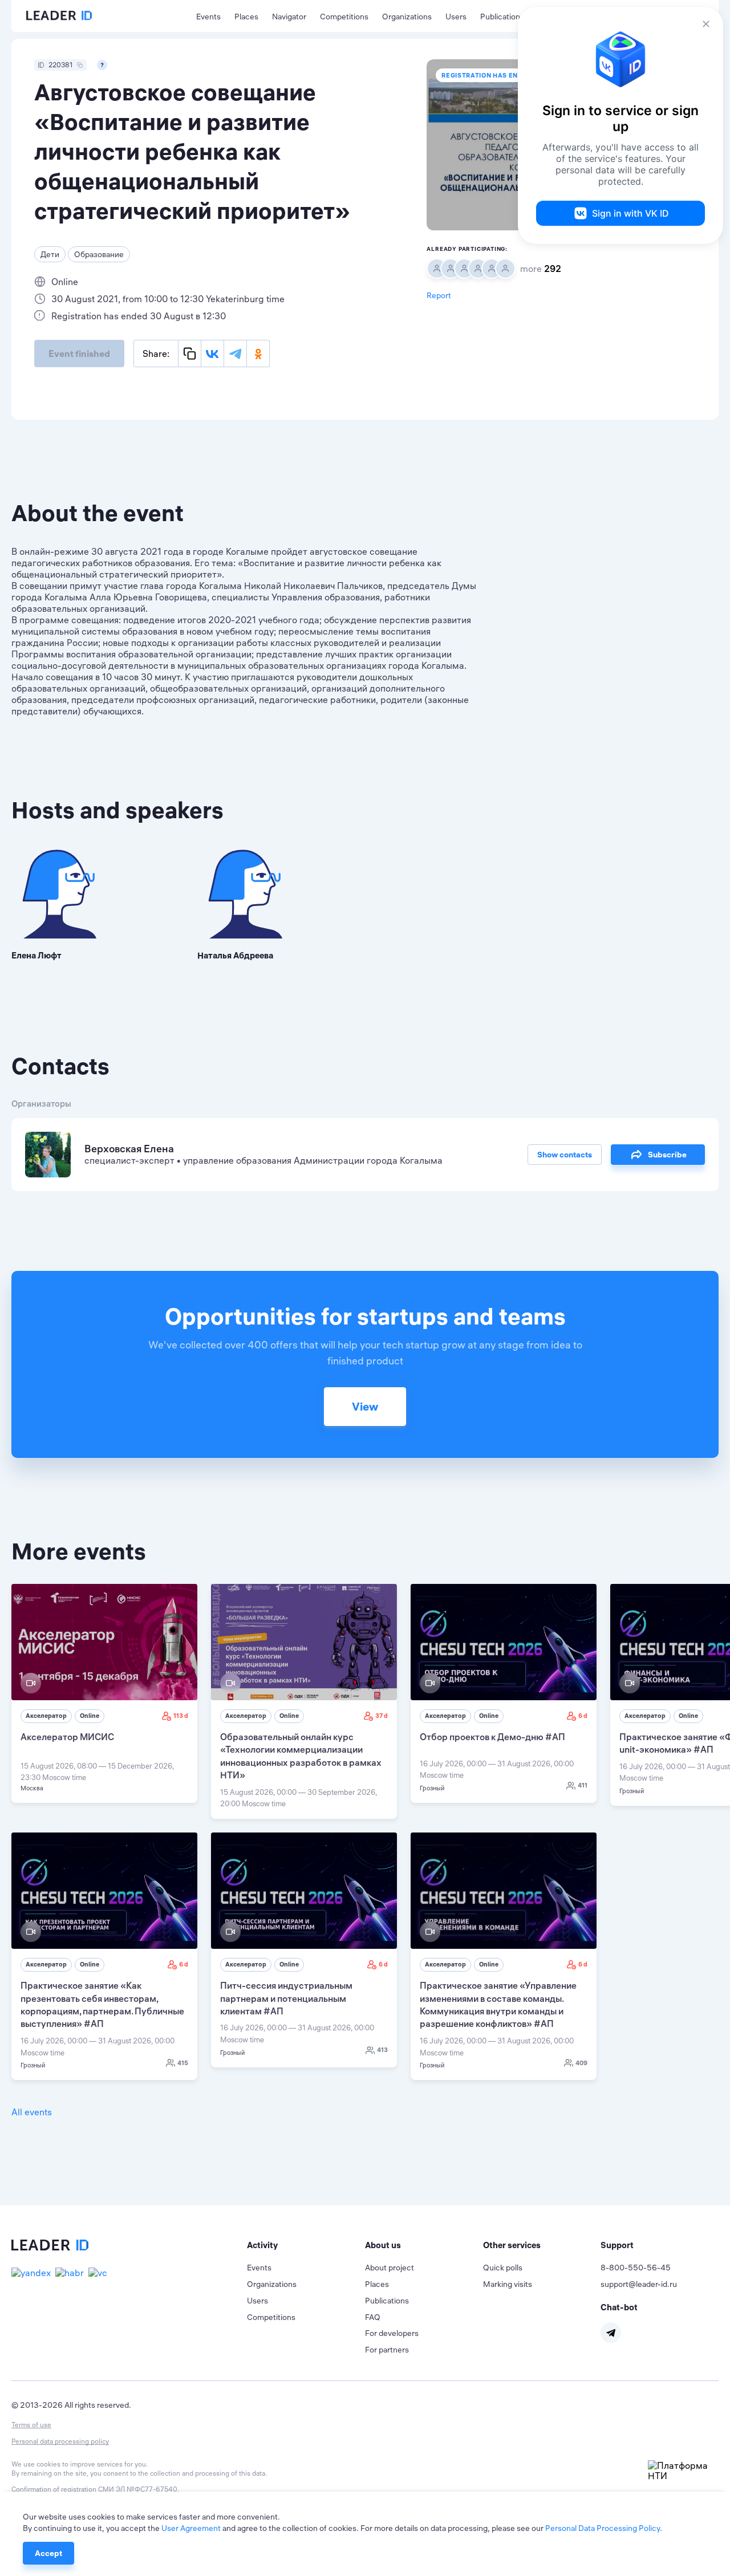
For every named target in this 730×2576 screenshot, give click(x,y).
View (365, 1406)
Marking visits (508, 2284)
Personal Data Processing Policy (603, 2528)
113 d (181, 1716)
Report (439, 295)
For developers (392, 2333)
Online (90, 1716)
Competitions (344, 17)
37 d (382, 1716)
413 (382, 2050)
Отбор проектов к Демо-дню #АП (492, 1737)
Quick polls (503, 2268)
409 (581, 2063)
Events (208, 17)
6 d (583, 1716)
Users (456, 17)
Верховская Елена (129, 1149)
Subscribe (667, 1155)
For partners (387, 2350)
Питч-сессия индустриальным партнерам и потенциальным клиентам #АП (286, 1998)
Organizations (407, 17)
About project (390, 2268)
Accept (48, 2553)
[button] (306, 2245)
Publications (502, 17)
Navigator (289, 17)
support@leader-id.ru (639, 2284)
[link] (104, 1693)
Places (246, 17)
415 (183, 2063)
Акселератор (46, 1716)
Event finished (79, 354)
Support (617, 2245)
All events (32, 2112)
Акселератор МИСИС (67, 1737)
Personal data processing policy (60, 2441)
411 (583, 1785)
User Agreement (191, 2528)
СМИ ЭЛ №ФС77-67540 (138, 2489)
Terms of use (31, 2425)
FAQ (373, 2317)
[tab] (306, 2245)
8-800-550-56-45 (636, 2268)
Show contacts (565, 1155)
